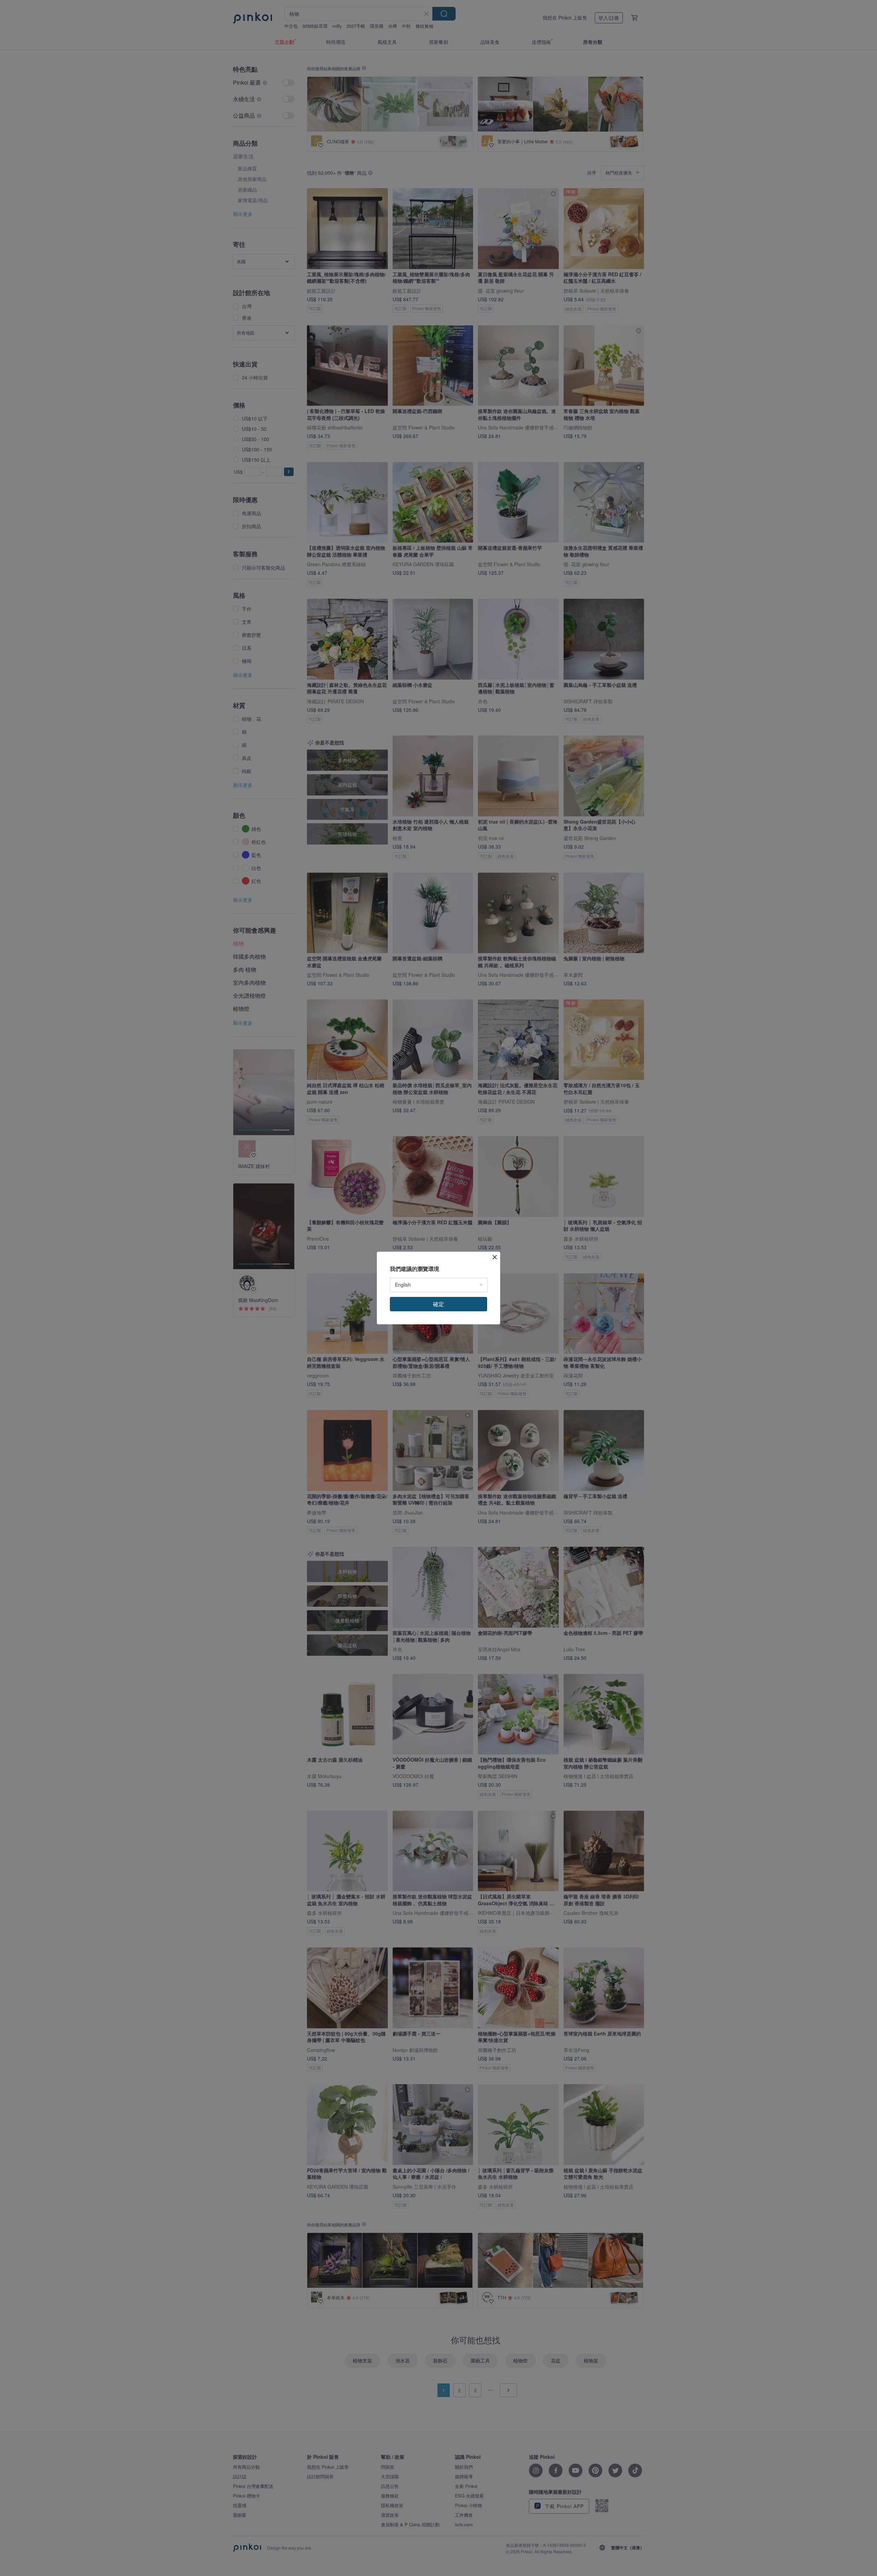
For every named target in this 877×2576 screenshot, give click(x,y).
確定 (438, 1304)
